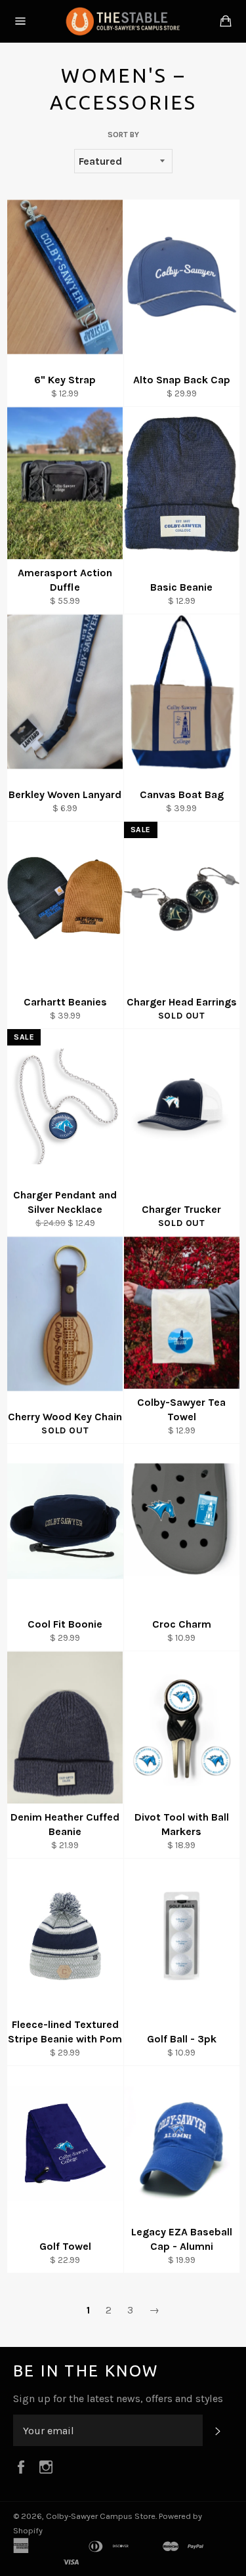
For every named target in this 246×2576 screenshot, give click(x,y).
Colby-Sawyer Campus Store (101, 2516)
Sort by (123, 135)
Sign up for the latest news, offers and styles (118, 2398)
